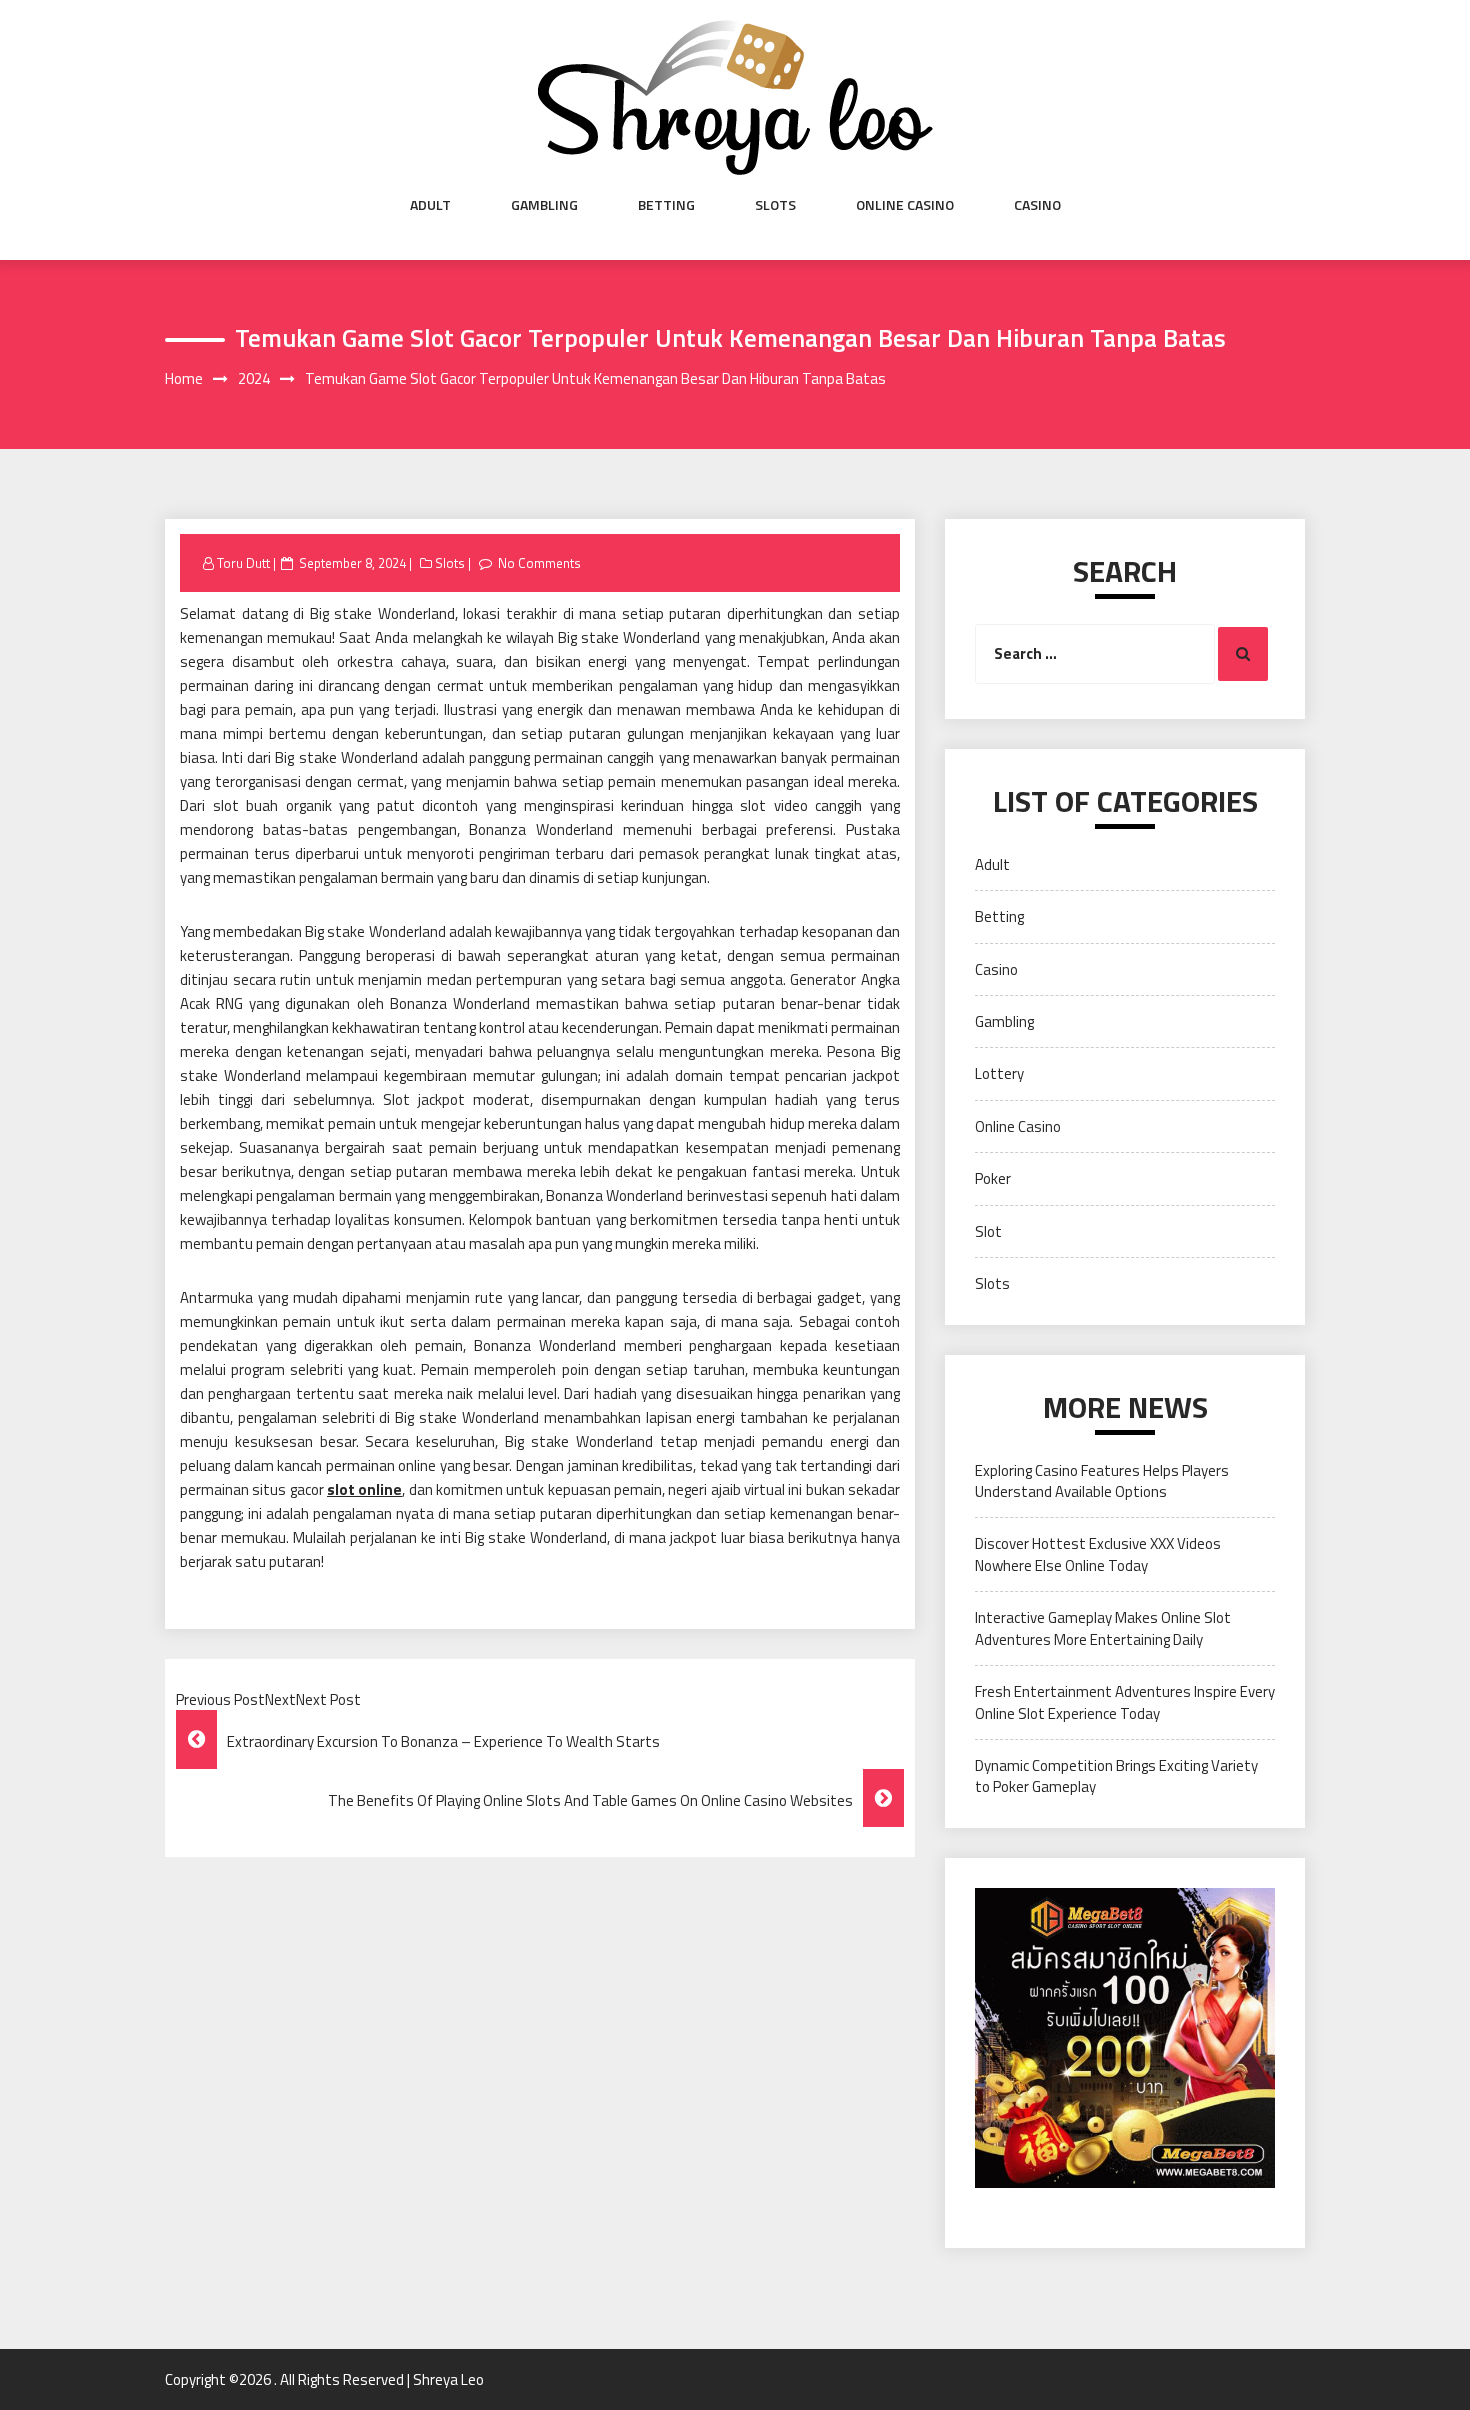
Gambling (544, 205)
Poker (993, 1178)
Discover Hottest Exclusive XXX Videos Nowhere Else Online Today (1098, 1554)
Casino (1037, 205)
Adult (430, 205)
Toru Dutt (243, 563)
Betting (666, 205)
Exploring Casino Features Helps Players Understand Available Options (1102, 1481)
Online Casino (905, 205)
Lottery (999, 1073)
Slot (988, 1231)
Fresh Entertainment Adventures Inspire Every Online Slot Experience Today (1125, 1702)
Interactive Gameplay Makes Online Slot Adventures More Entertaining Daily (1103, 1628)
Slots (775, 205)
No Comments (539, 563)
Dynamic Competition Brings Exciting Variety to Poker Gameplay (1116, 1776)
